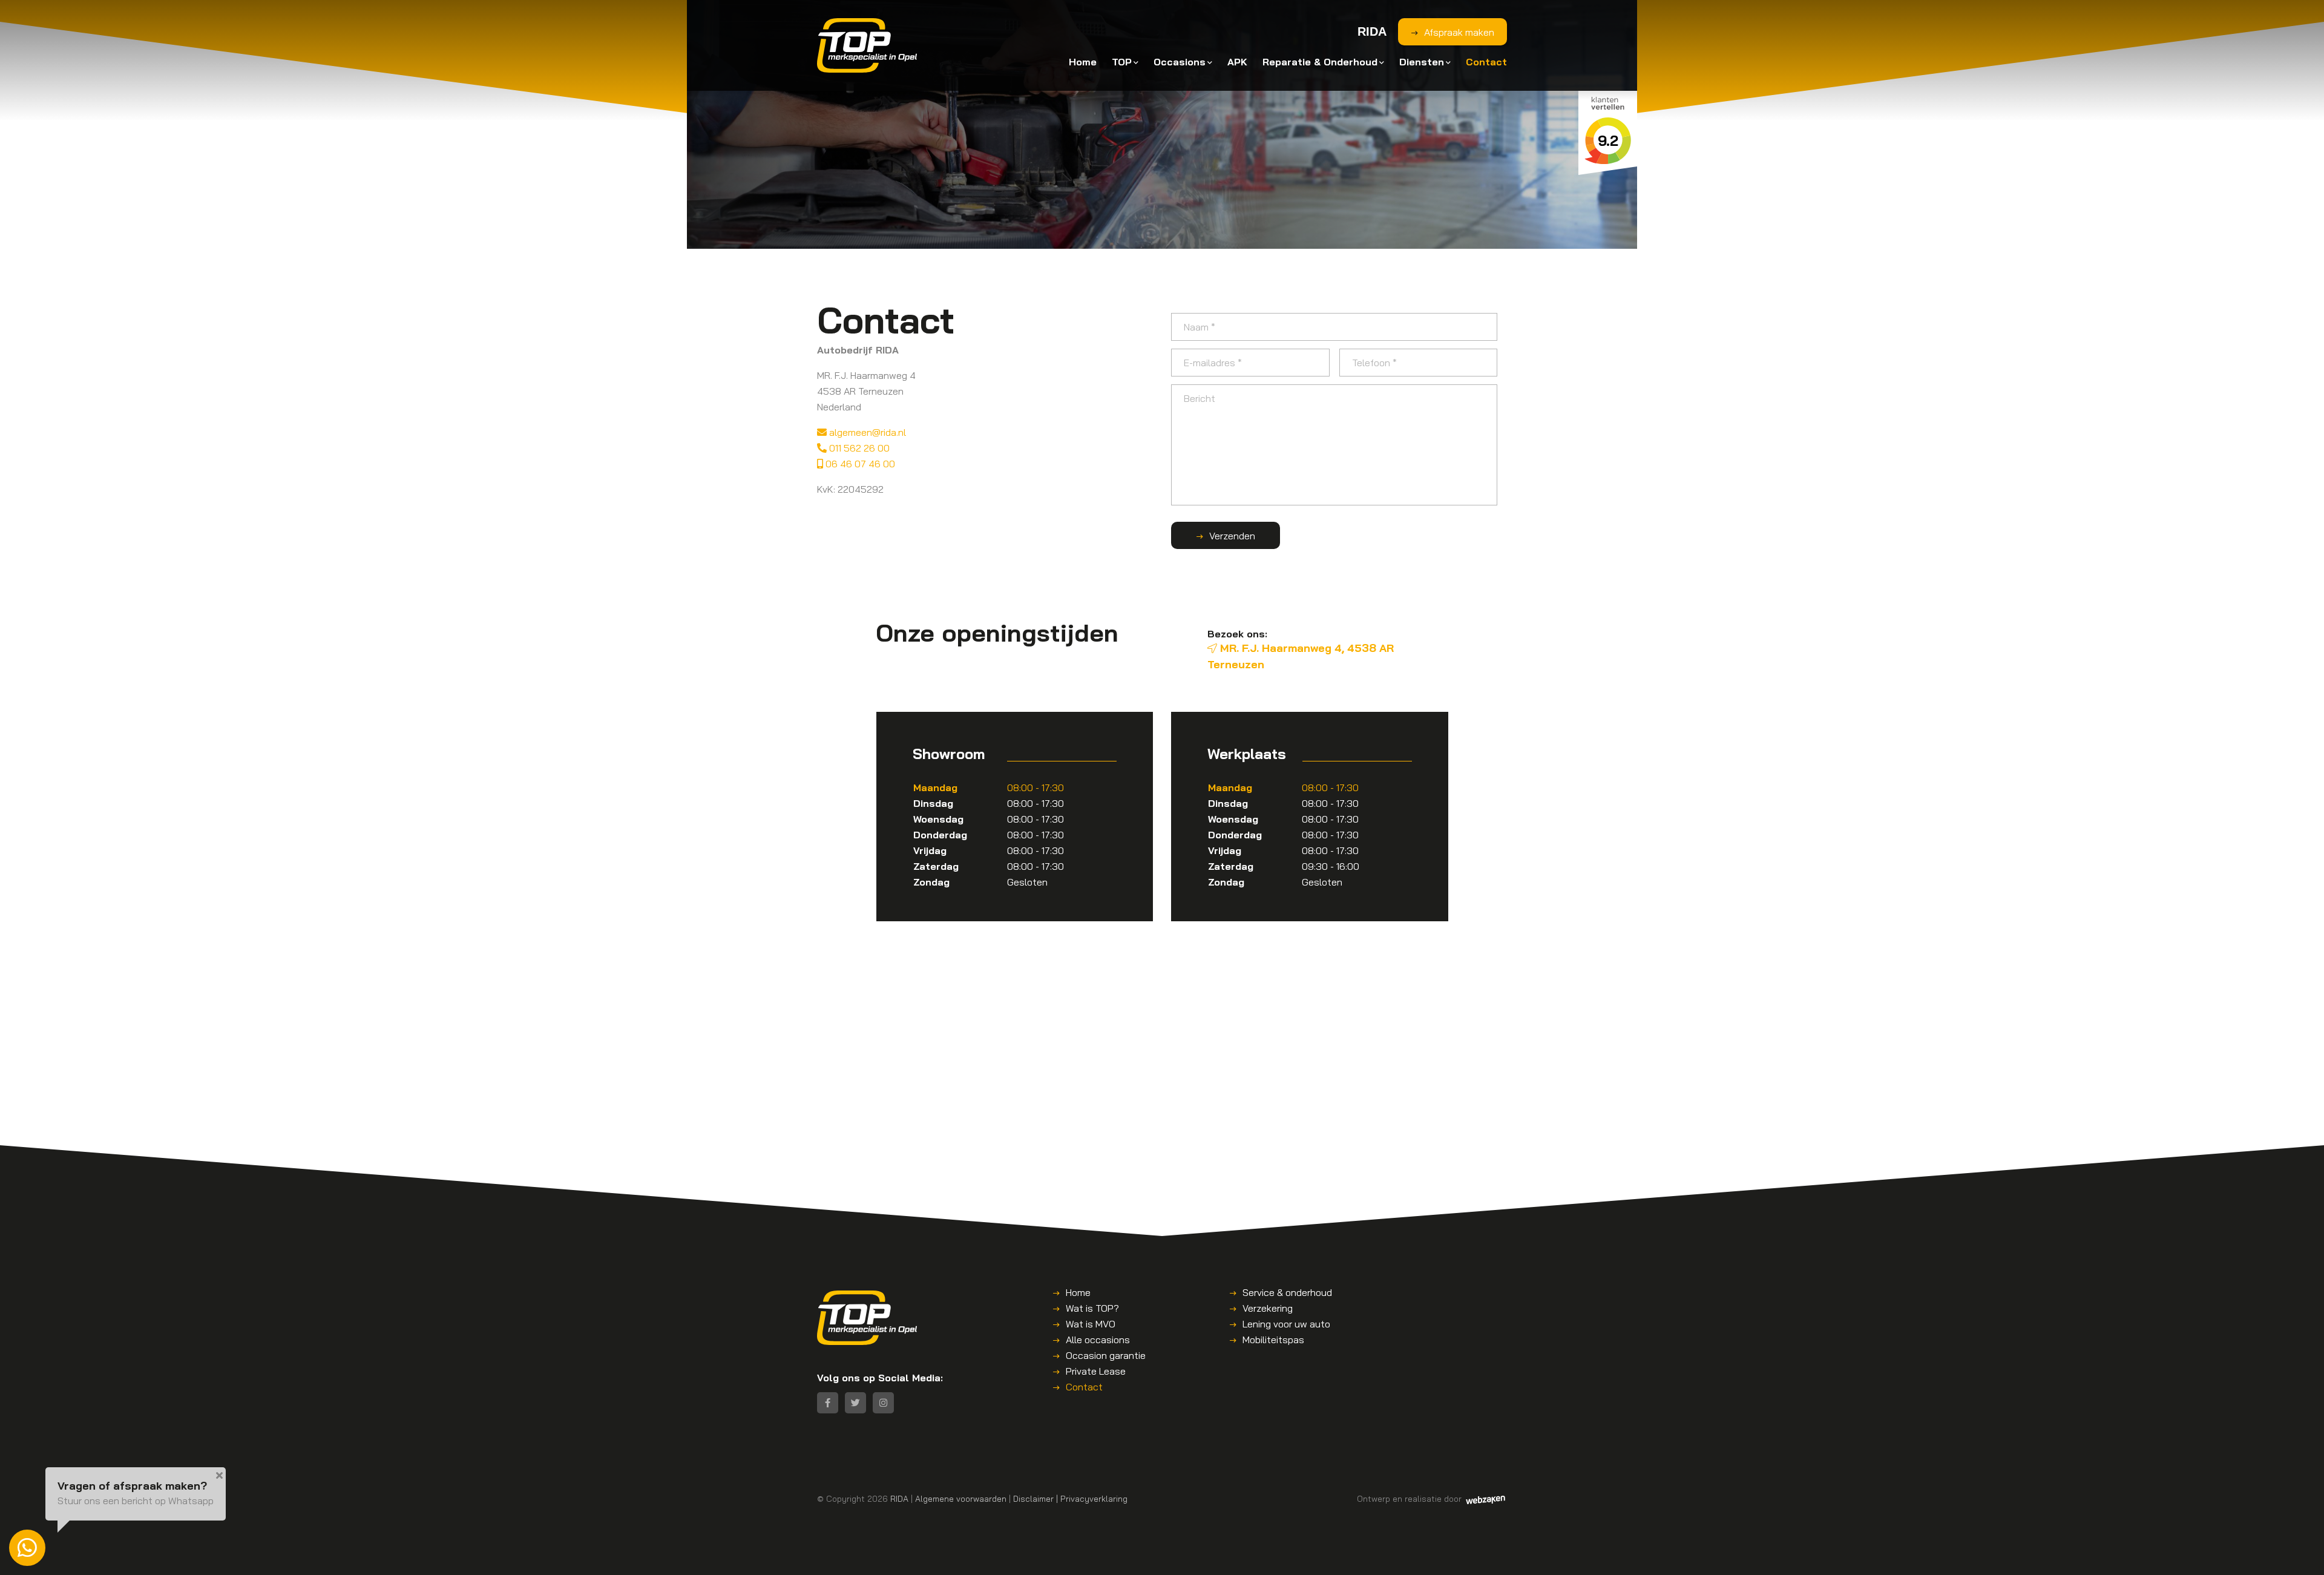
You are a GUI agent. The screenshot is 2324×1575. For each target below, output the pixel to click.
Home (1083, 62)
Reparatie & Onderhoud (1320, 62)
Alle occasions (1098, 1340)
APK (1237, 62)
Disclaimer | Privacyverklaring (1070, 1498)
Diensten (1422, 62)
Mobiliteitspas (1273, 1340)
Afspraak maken (1459, 32)
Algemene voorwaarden (961, 1498)
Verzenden (1232, 536)
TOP (1122, 62)
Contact (1486, 62)
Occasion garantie (1106, 1355)
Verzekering (1268, 1308)
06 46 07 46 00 (859, 464)
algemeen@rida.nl (866, 432)
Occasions (1180, 62)
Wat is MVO (1091, 1324)
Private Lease (1096, 1371)
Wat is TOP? (1092, 1308)
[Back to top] (2302, 1553)
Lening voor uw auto (1286, 1324)
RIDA (899, 1498)
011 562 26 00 (858, 448)
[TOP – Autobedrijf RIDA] (867, 45)
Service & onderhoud (1287, 1292)
